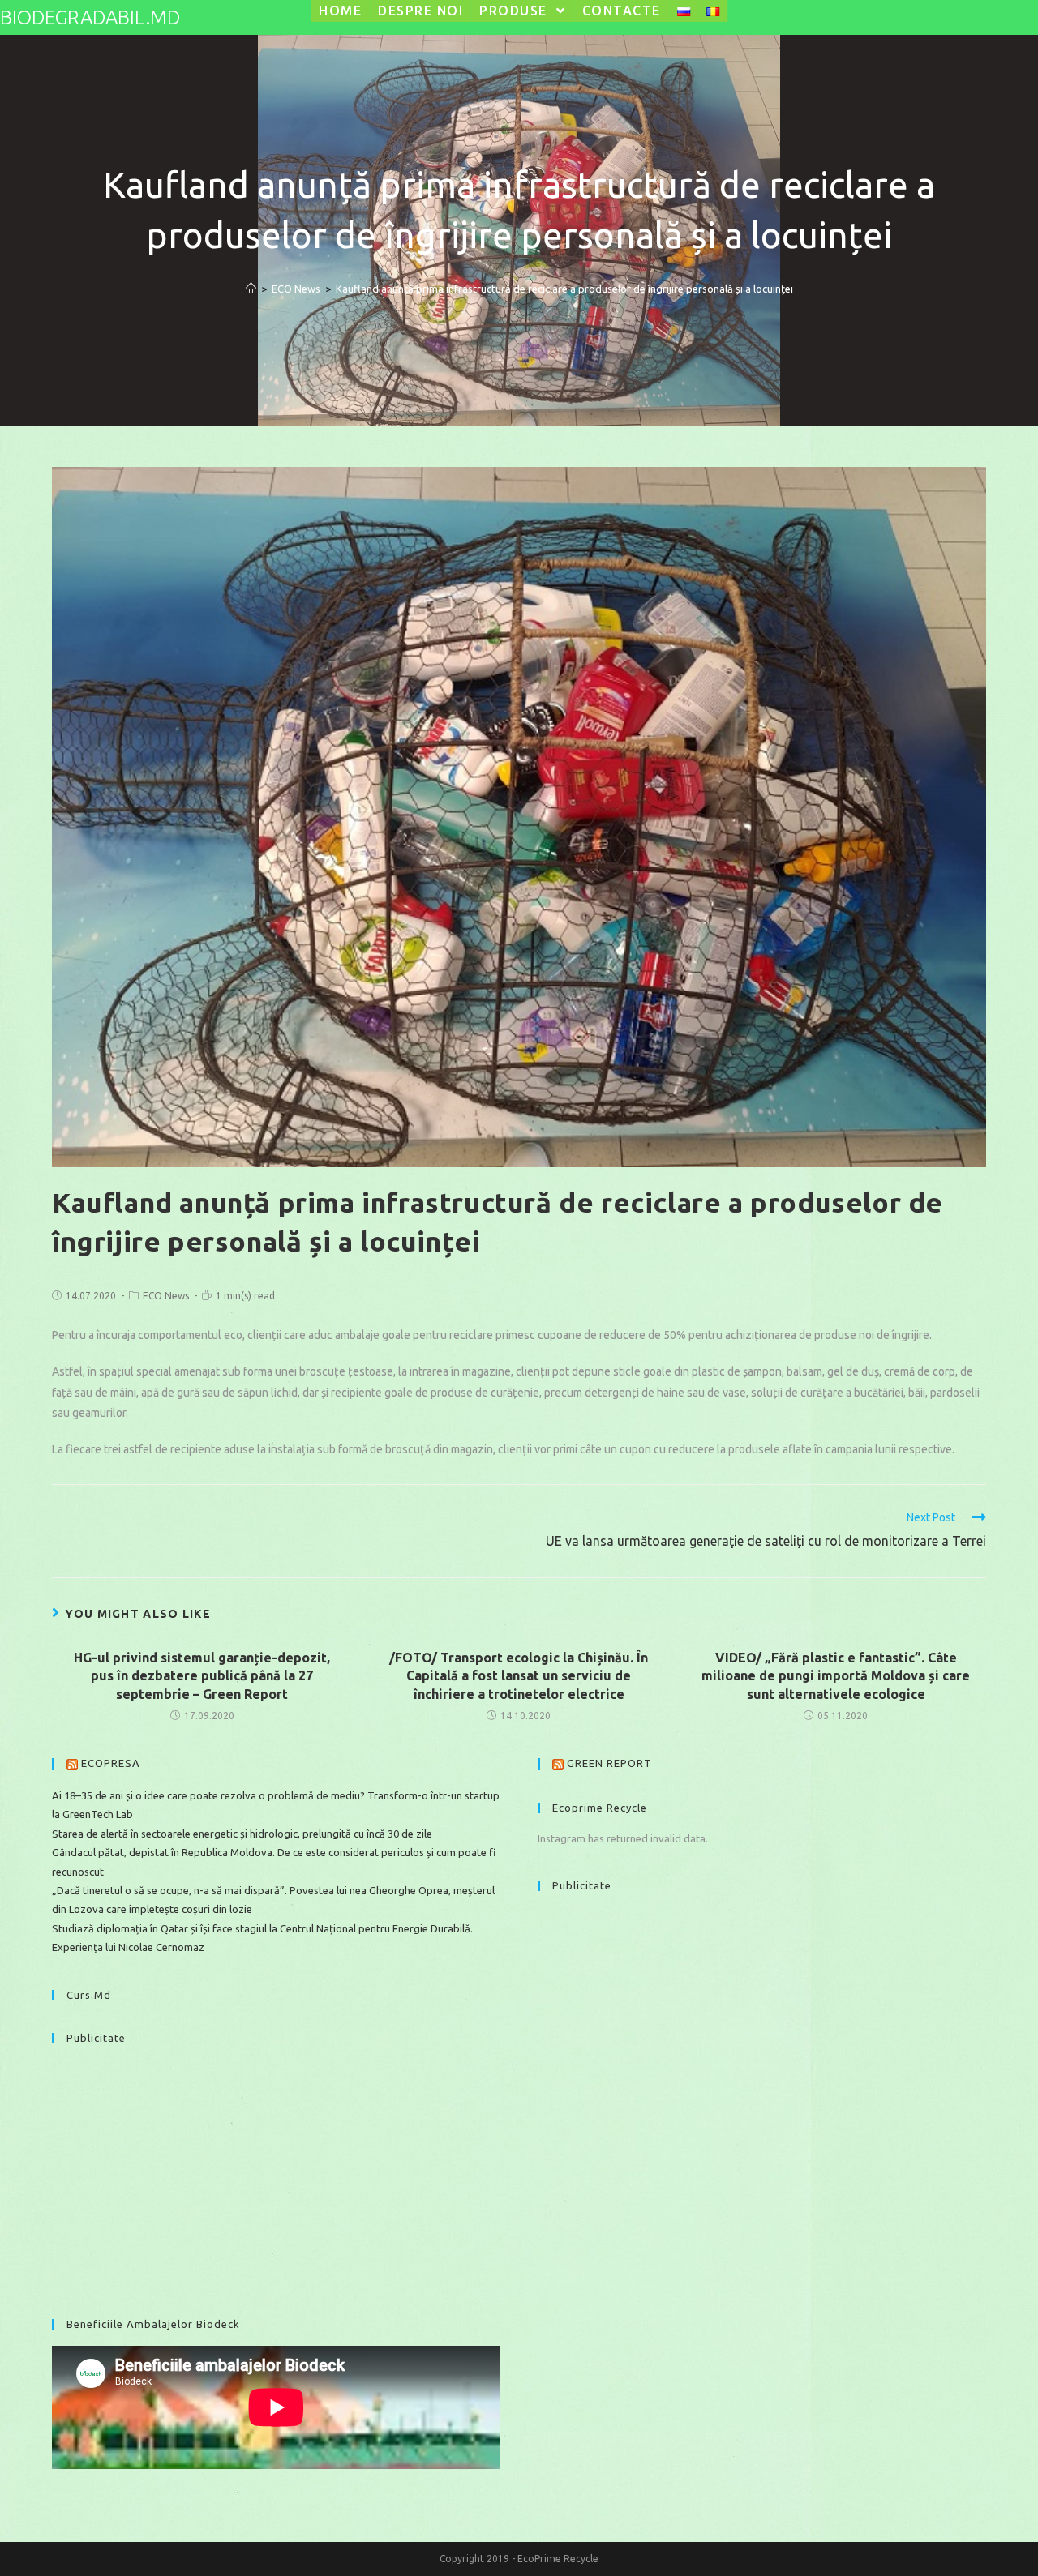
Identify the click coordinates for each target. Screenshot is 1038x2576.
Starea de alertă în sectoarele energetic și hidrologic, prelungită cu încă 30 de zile (242, 1834)
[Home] (251, 289)
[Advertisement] (276, 2173)
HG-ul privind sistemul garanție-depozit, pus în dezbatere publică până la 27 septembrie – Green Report (202, 1676)
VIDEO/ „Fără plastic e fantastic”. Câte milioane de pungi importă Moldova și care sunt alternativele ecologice (836, 1676)
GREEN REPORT (609, 1763)
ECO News (166, 1296)
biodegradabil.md (90, 17)
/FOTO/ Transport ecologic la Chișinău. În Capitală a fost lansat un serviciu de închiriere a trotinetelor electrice (519, 1676)
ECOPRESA (111, 1763)
